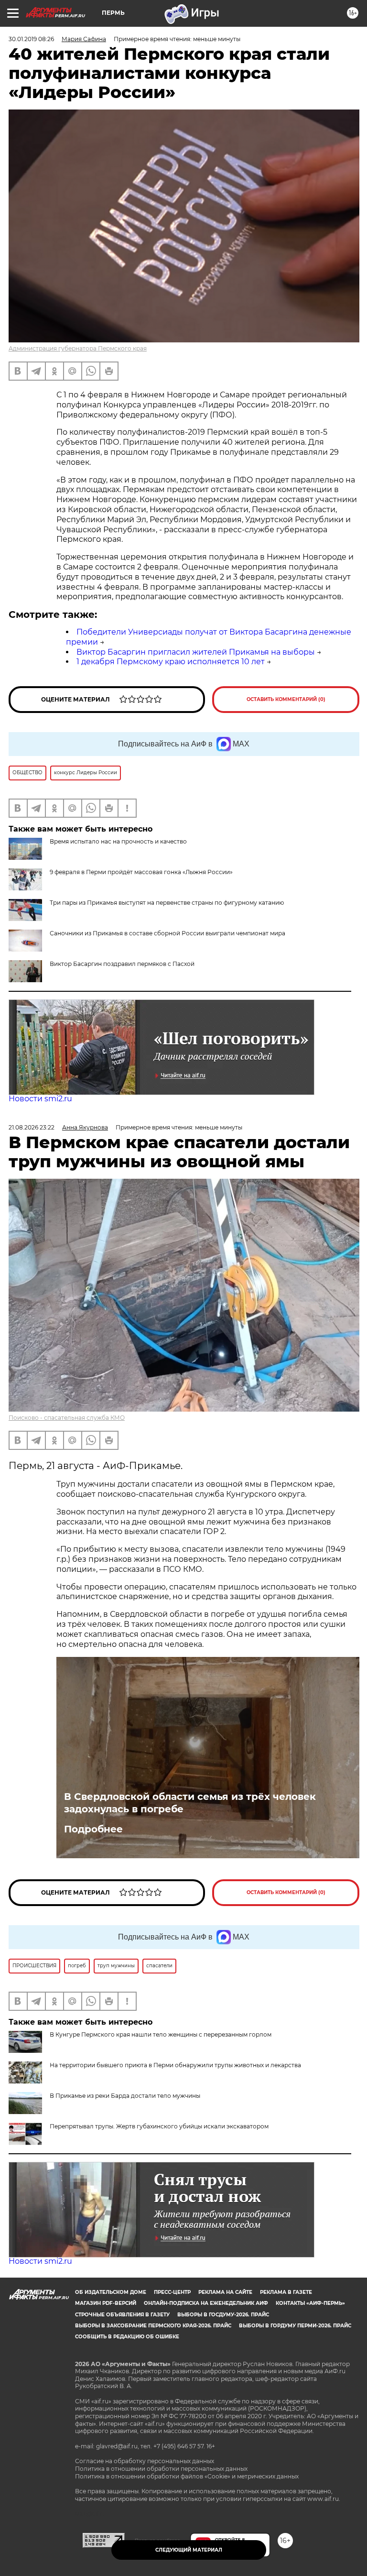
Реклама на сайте (225, 2292)
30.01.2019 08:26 (31, 39)
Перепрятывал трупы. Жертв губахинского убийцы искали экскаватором (159, 2126)
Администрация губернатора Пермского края (78, 348)
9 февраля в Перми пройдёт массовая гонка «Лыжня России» (141, 872)
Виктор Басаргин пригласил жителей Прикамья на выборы (196, 652)
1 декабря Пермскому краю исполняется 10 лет (171, 662)
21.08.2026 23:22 (32, 1127)
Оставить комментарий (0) (286, 699)
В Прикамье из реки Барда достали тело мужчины (125, 2096)
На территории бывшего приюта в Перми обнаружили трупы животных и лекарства (175, 2065)
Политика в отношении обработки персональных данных (161, 2469)
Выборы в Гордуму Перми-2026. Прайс (295, 2326)
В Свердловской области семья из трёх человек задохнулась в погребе (190, 1803)
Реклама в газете (286, 2292)
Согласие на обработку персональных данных (145, 2461)
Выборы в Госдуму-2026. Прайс (223, 2315)
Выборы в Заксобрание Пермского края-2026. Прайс (153, 2326)
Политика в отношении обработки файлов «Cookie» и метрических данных (187, 2476)
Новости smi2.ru (40, 1099)
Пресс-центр (172, 2292)
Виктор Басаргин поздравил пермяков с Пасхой (122, 964)
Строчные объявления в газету (122, 2315)
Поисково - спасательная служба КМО (67, 1418)
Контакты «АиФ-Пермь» (310, 2303)
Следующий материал (189, 2550)
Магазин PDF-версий (106, 2303)
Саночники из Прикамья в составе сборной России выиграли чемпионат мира (167, 933)
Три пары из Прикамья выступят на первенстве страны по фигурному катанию (167, 903)
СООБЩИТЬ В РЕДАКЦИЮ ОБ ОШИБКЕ (127, 2337)
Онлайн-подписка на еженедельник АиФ (206, 2303)
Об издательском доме (111, 2292)
